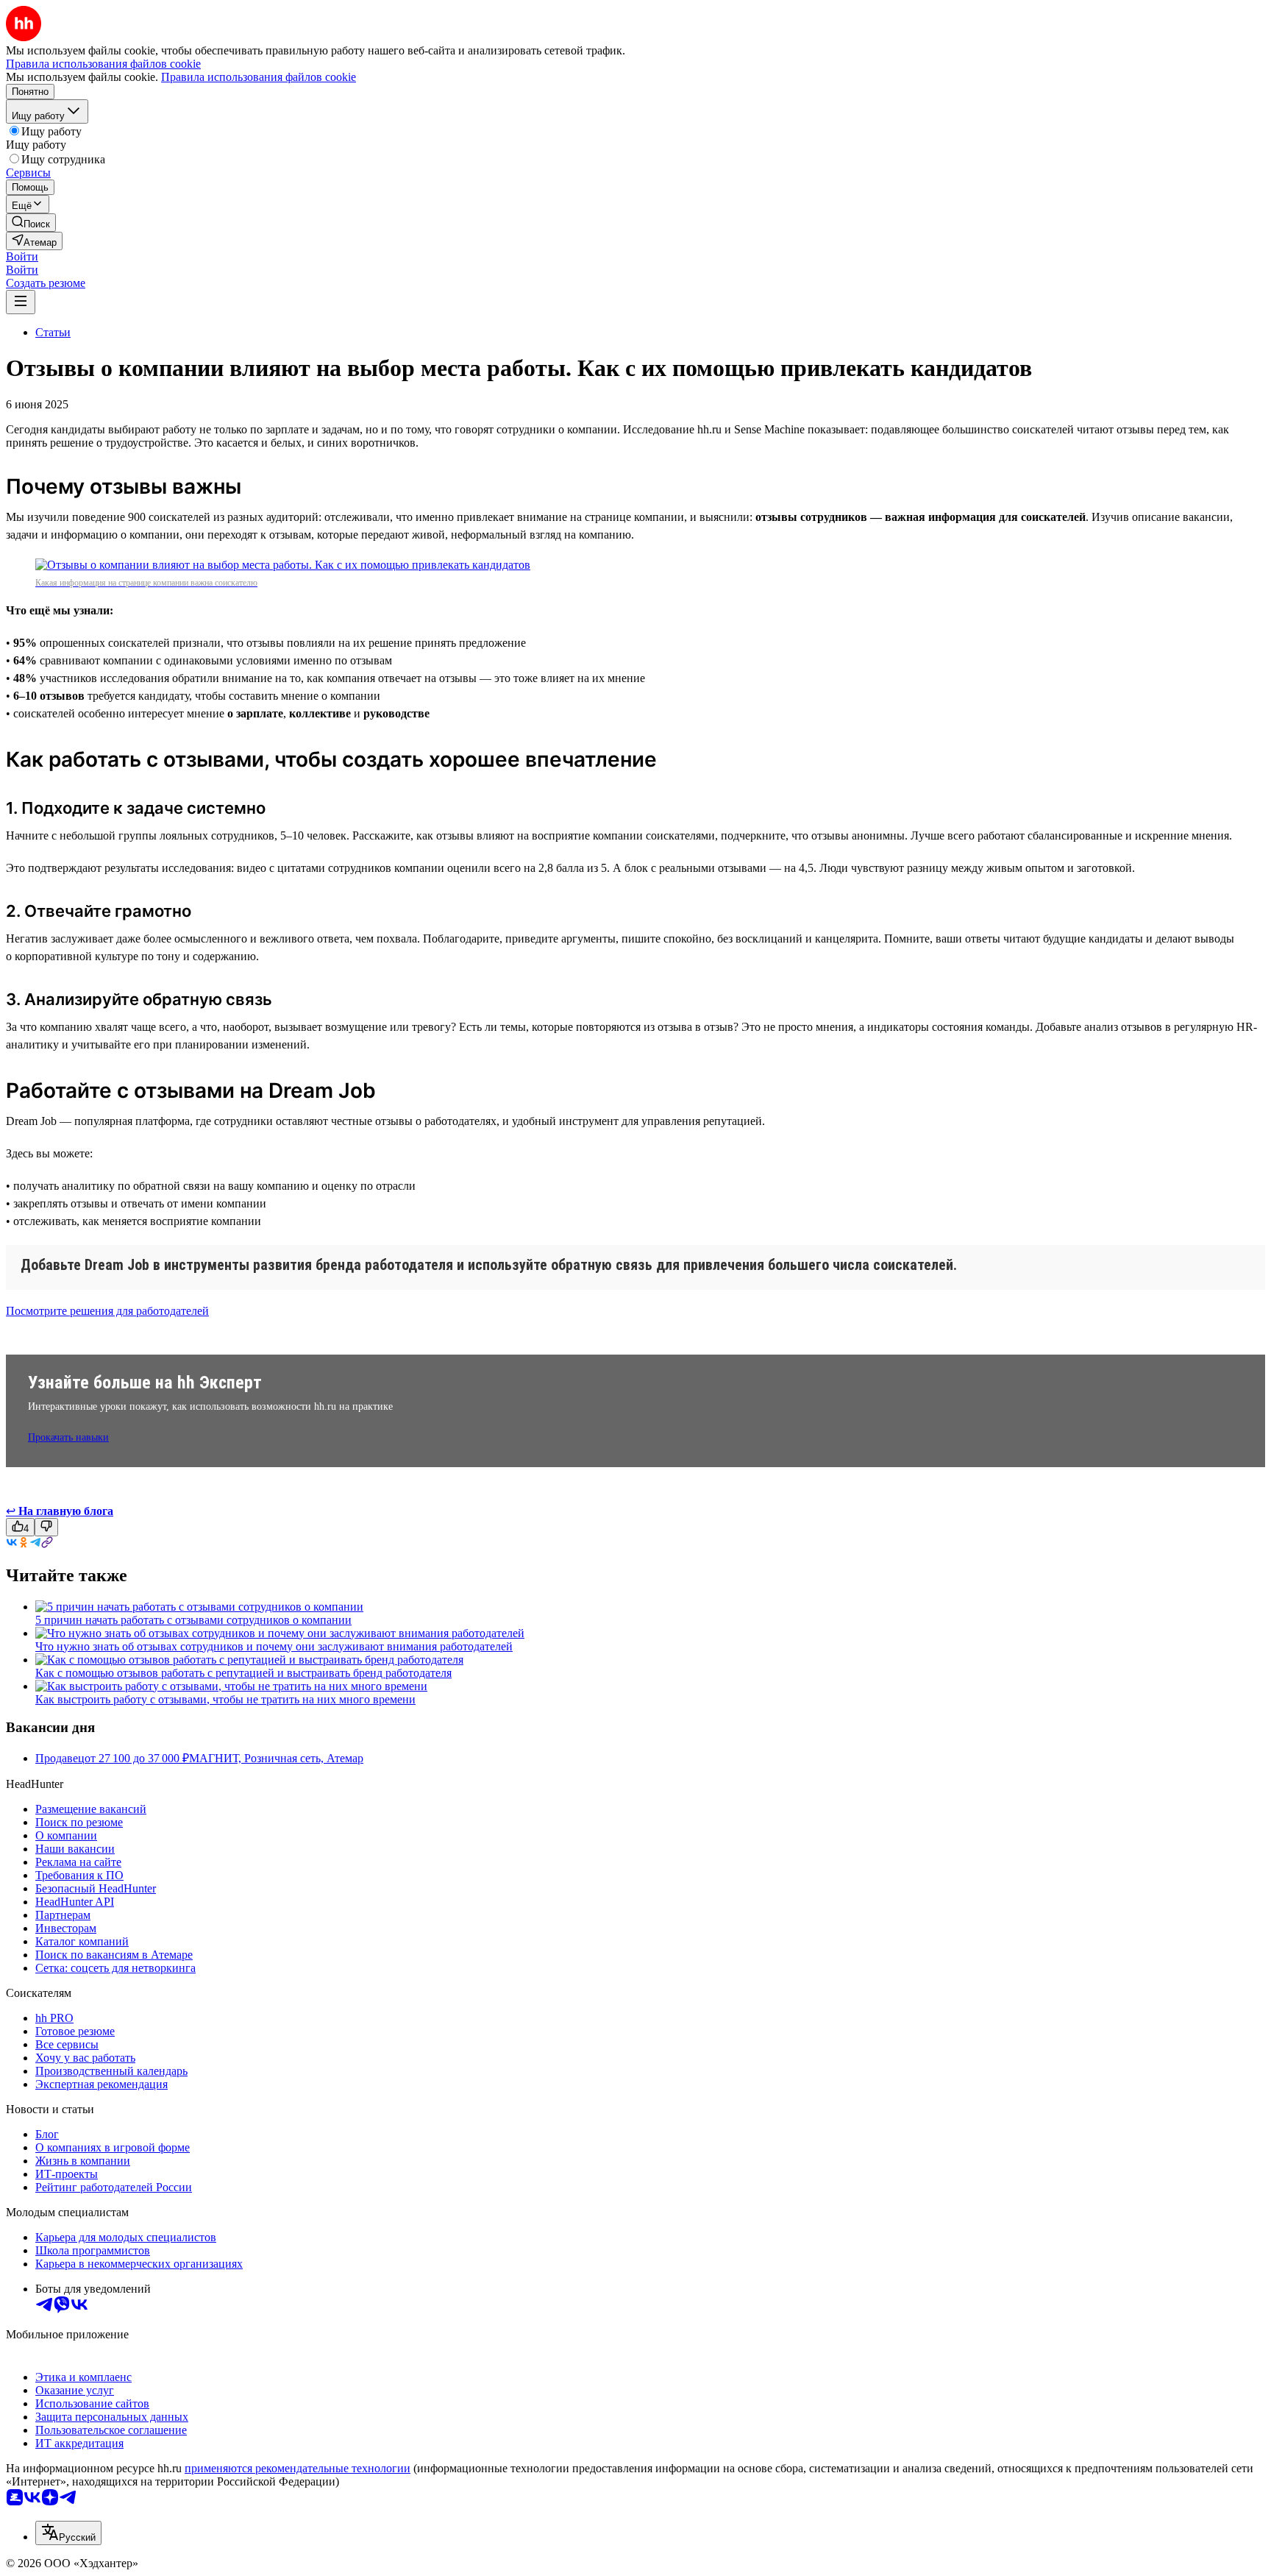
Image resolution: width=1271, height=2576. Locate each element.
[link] (31, 223)
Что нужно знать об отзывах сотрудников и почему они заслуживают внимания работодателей (274, 1646)
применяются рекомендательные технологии (298, 2468)
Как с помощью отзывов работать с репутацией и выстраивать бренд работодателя (243, 1673)
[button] (22, 256)
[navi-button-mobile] (21, 302)
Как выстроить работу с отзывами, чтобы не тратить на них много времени (225, 1699)
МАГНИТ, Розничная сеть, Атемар (276, 1758)
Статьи (53, 332)
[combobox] (68, 2533)
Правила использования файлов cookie (259, 77)
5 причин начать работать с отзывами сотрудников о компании (193, 1620)
